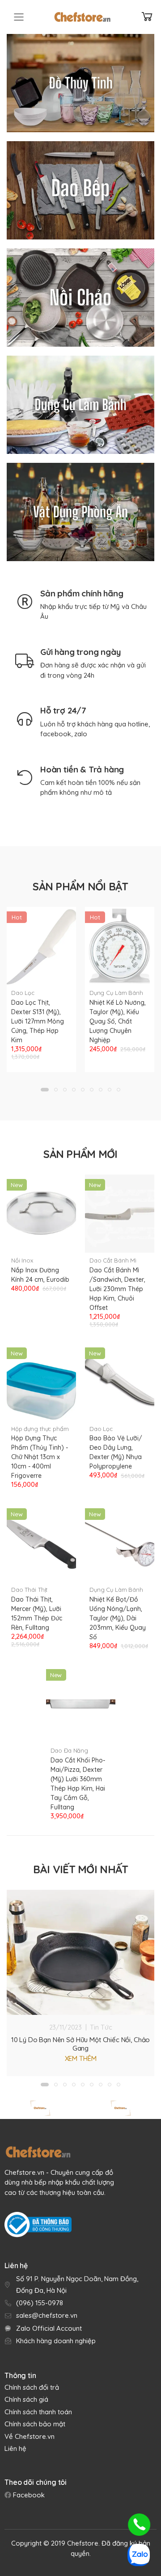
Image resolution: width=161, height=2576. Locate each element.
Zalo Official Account (49, 2328)
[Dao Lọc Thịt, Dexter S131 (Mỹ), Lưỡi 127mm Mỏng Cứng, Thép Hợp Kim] (41, 946)
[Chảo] (80, 298)
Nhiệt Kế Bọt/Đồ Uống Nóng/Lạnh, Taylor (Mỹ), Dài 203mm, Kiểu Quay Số (118, 1618)
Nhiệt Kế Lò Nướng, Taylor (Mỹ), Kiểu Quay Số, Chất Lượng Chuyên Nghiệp (118, 1021)
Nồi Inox (22, 1260)
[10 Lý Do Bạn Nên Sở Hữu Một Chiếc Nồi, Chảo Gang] (80, 1952)
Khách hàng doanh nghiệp (56, 2341)
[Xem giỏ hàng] (147, 17)
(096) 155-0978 (40, 2303)
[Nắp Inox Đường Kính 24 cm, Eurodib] (41, 1214)
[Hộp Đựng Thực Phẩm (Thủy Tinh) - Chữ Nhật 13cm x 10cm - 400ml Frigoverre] (41, 1382)
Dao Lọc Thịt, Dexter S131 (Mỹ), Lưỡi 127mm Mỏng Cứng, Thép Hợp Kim (38, 1021)
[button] (45, 1090)
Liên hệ (15, 2448)
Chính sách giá (26, 2399)
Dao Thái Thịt (29, 1590)
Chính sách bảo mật (35, 2424)
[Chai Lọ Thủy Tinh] (80, 83)
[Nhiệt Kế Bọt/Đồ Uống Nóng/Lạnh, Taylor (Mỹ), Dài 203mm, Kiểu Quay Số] (120, 1543)
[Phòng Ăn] (80, 512)
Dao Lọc (23, 993)
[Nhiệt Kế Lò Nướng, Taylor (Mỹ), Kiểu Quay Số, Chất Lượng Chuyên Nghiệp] (120, 946)
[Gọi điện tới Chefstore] (139, 2525)
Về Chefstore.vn (30, 2436)
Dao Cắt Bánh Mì (113, 1260)
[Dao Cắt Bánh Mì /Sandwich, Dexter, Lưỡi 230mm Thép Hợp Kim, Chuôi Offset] (120, 1214)
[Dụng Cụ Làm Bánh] (80, 405)
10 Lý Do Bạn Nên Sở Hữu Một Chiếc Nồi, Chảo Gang (81, 2044)
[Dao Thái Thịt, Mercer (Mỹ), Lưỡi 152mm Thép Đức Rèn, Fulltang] (41, 1543)
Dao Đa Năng (70, 1750)
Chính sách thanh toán (38, 2412)
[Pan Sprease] (40, 2108)
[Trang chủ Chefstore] (82, 17)
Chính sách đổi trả (32, 2387)
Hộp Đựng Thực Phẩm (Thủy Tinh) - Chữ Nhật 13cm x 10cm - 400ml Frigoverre (40, 1457)
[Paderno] (121, 2108)
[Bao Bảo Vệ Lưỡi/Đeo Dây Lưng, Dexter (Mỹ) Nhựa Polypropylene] (120, 1382)
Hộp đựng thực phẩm (40, 1429)
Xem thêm (81, 2058)
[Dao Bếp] (80, 190)
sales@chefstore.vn (47, 2315)
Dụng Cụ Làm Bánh (116, 993)
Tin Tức (101, 2027)
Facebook (28, 2495)
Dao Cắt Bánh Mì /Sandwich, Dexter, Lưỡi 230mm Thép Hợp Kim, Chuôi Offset (117, 1289)
